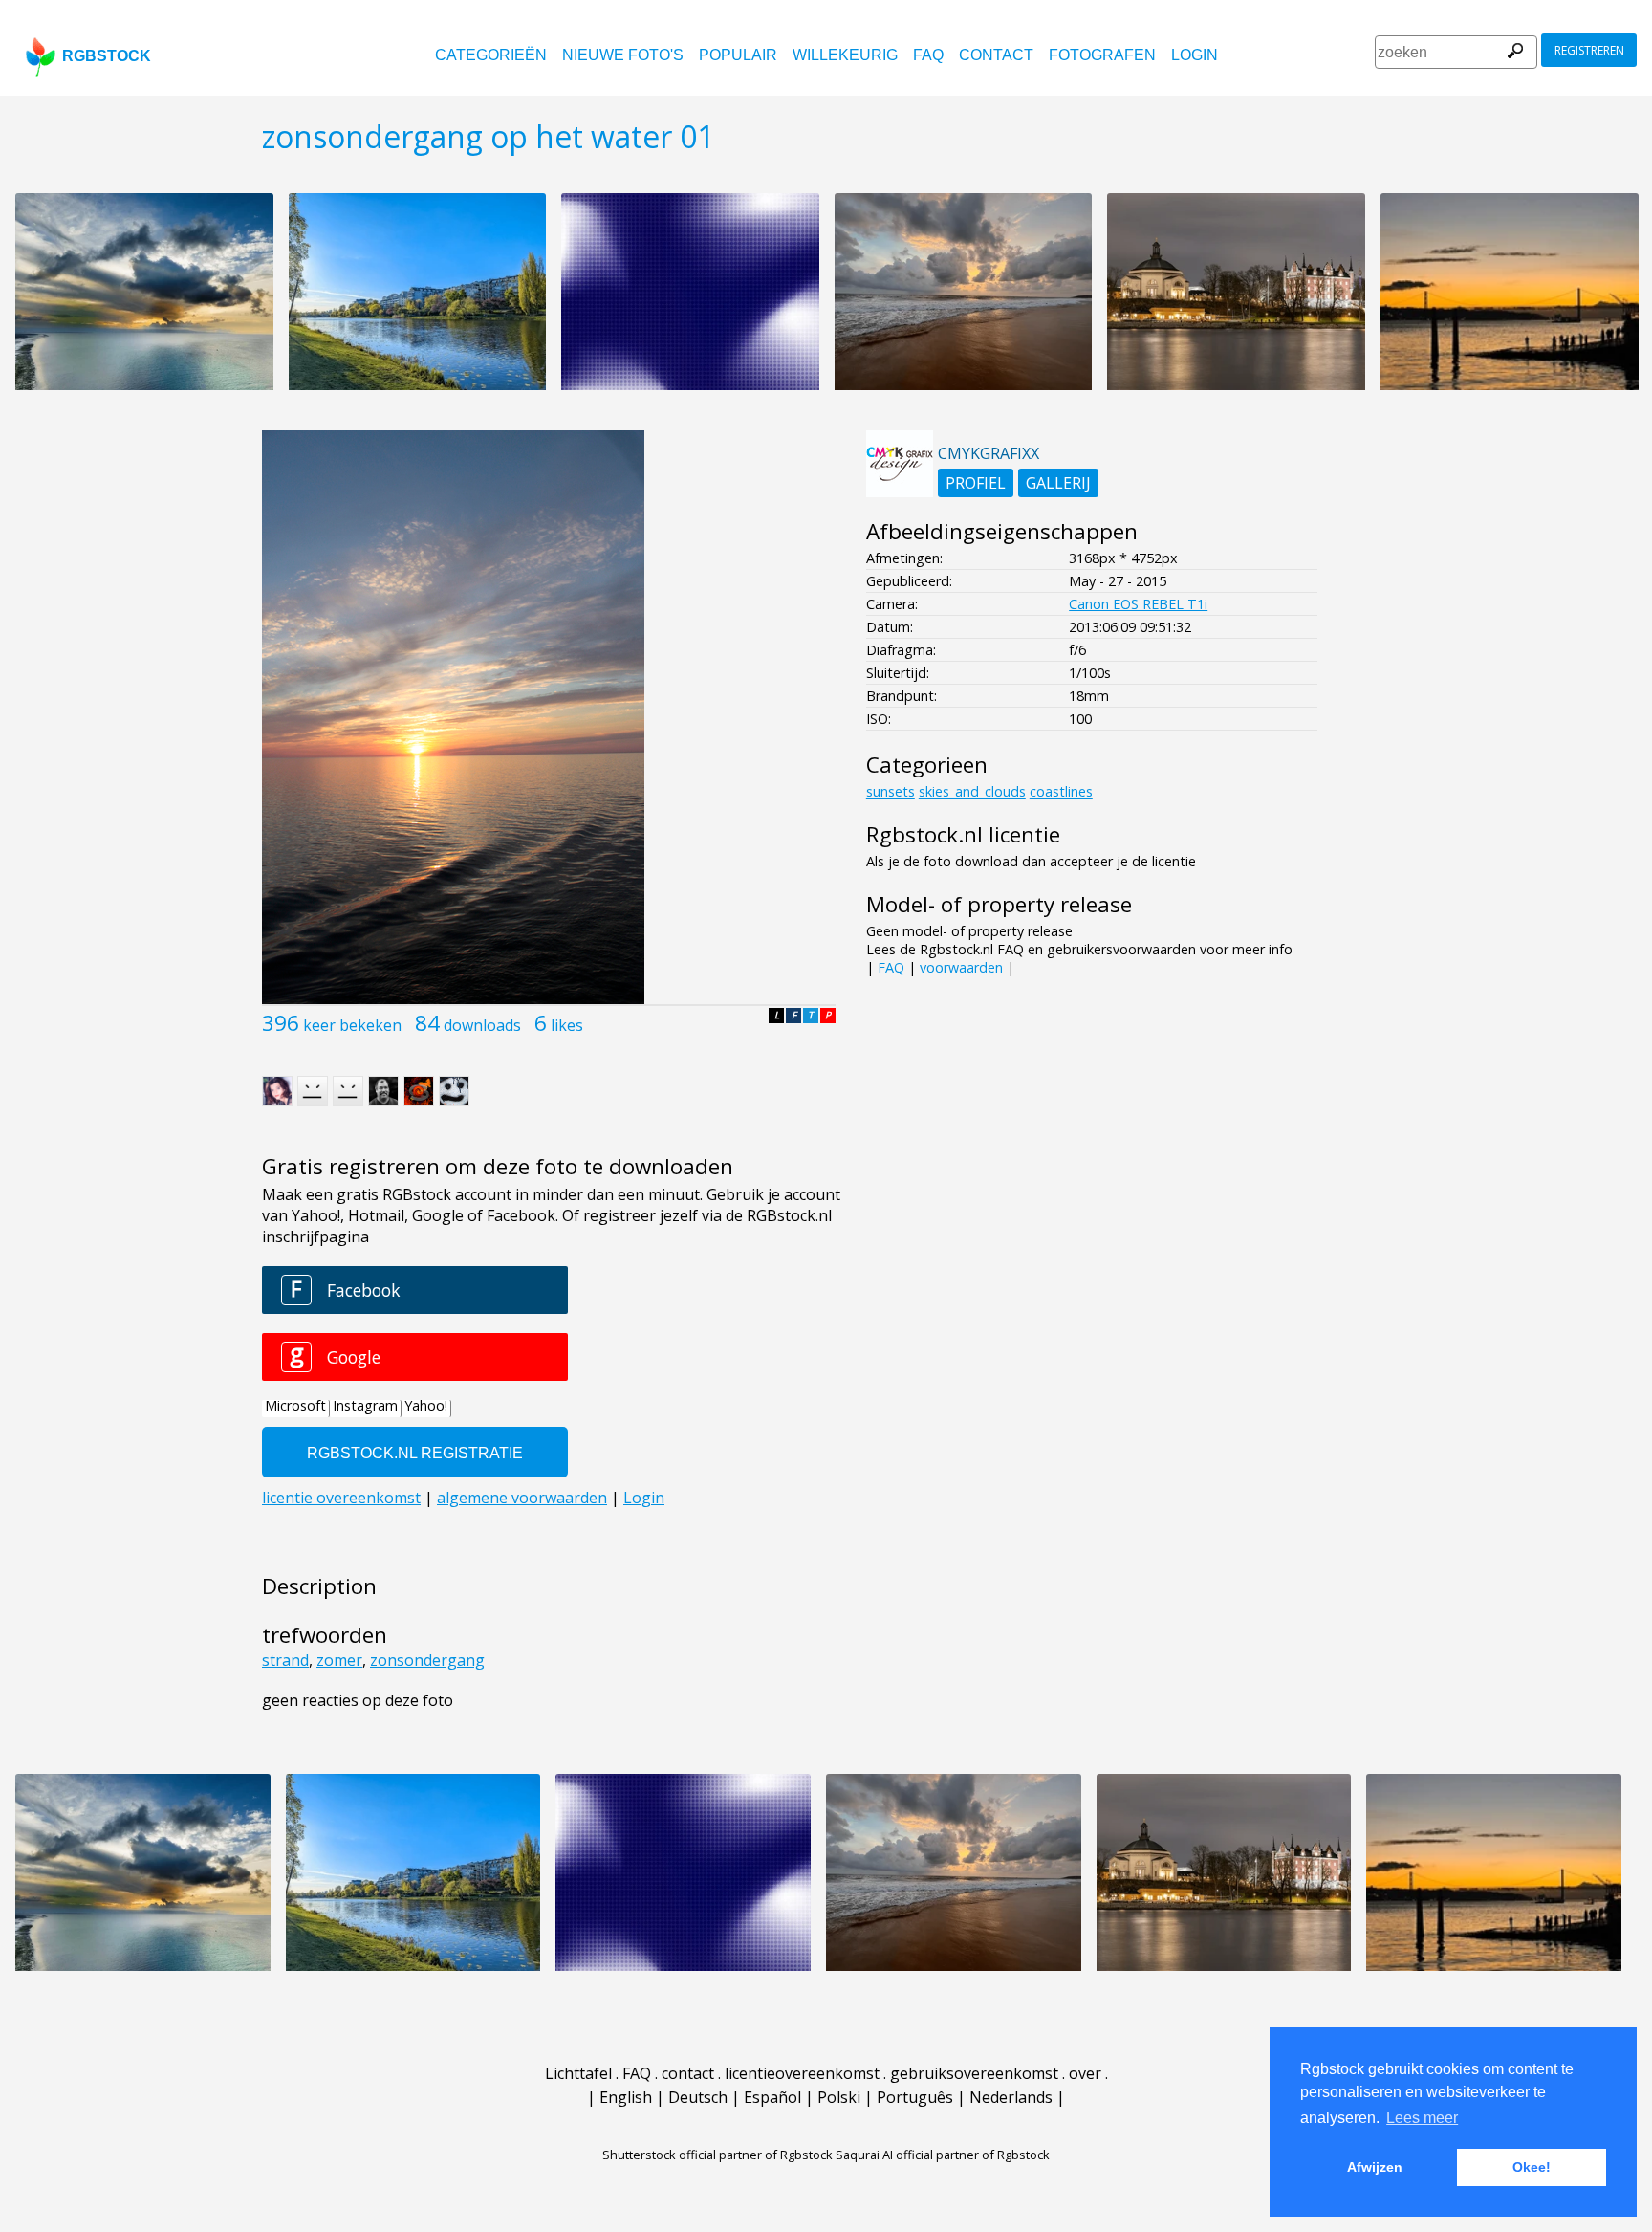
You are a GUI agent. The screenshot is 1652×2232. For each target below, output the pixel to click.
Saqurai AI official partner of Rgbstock (943, 2155)
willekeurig (845, 55)
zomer (339, 1660)
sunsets (891, 791)
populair (738, 55)
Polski (839, 2097)
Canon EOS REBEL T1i (1138, 604)
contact (996, 55)
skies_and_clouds (972, 791)
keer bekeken (352, 1025)
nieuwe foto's (623, 55)
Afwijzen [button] (1375, 2167)
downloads (482, 1025)
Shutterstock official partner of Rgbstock (717, 2155)
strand (285, 1660)
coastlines (1061, 791)
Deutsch (698, 2097)
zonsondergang (427, 1660)
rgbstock (107, 56)
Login (1195, 55)
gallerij (1058, 483)
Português (915, 2097)
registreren (1589, 50)
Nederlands (1011, 2097)
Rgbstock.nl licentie (963, 834)
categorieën (491, 55)
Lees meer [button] (1422, 2118)
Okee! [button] (1532, 2167)
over (1085, 2073)
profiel (976, 483)
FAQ (928, 55)
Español (772, 2097)
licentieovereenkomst (802, 2073)
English (626, 2097)
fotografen (1102, 55)
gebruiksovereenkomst (974, 2073)
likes (567, 1025)
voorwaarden (961, 967)
